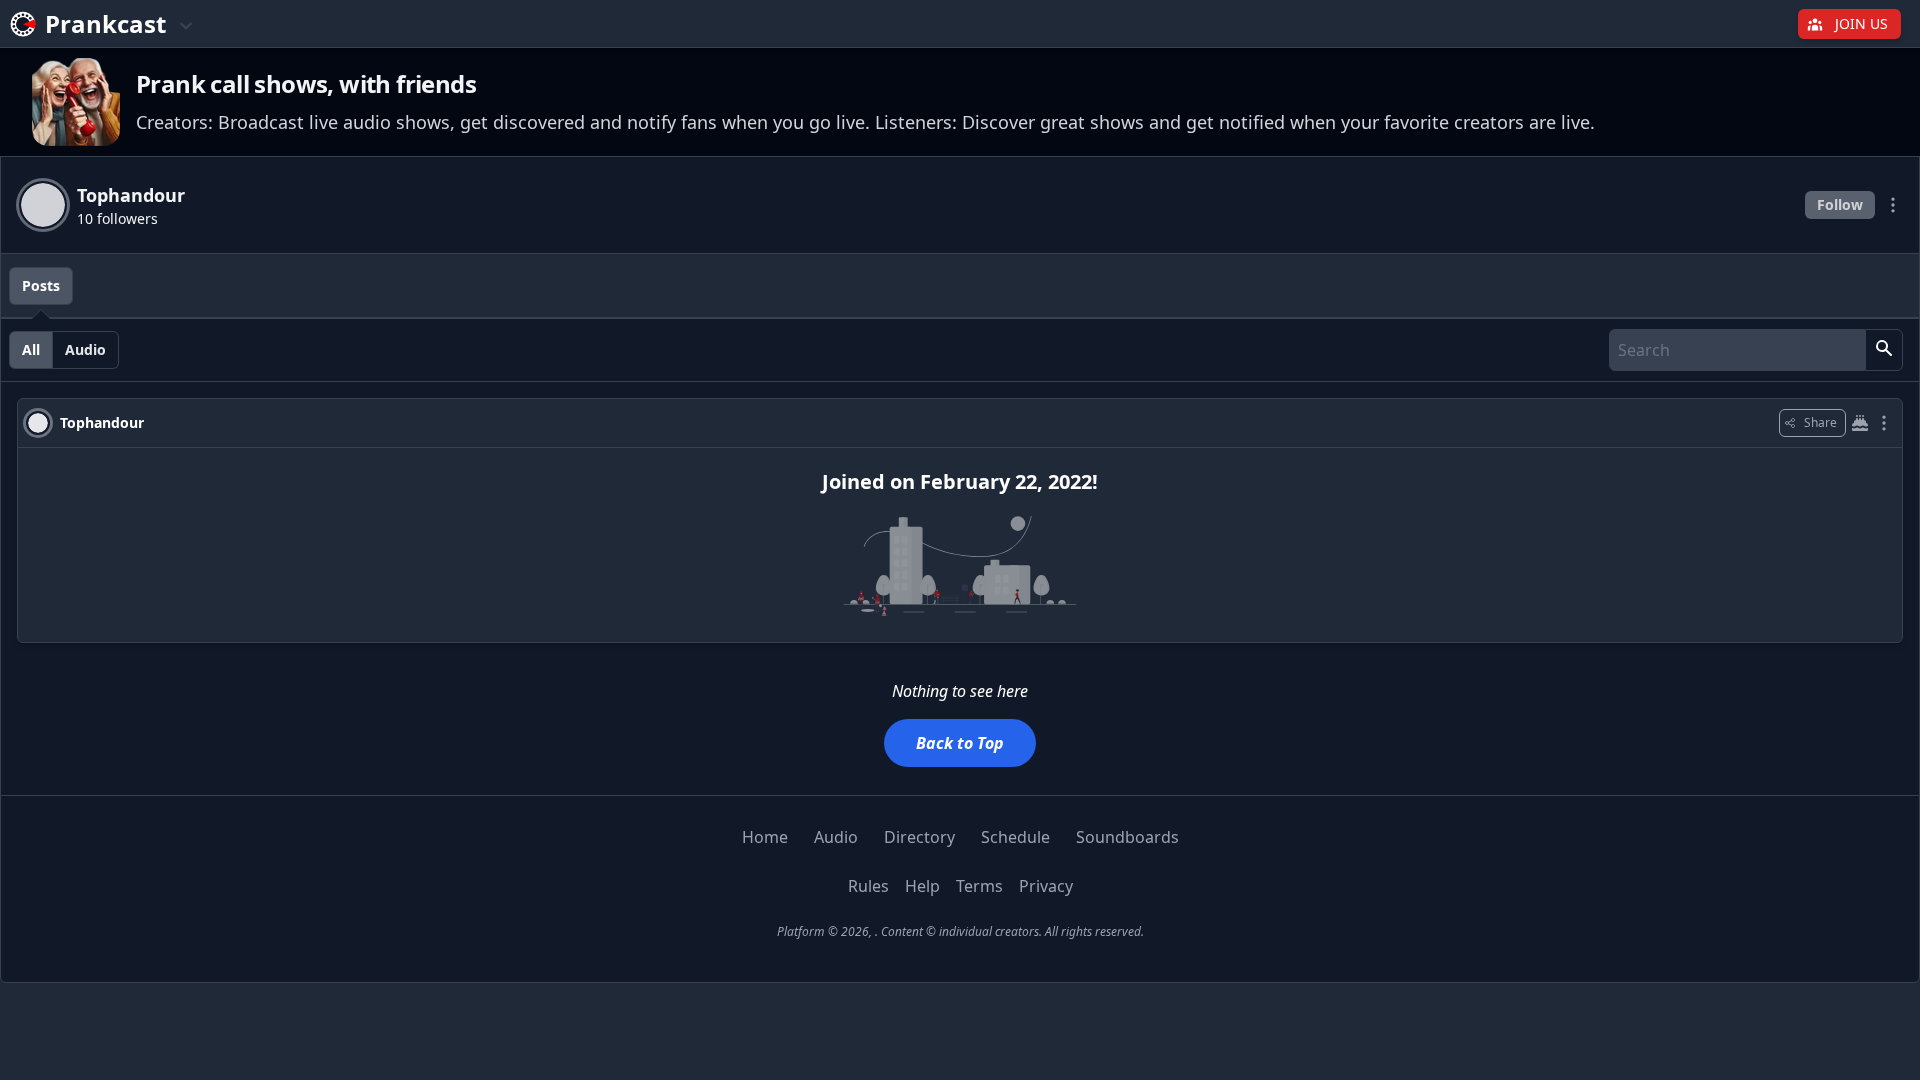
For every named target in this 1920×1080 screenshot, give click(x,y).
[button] (1884, 350)
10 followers (117, 218)
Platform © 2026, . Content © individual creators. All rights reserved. (960, 931)
